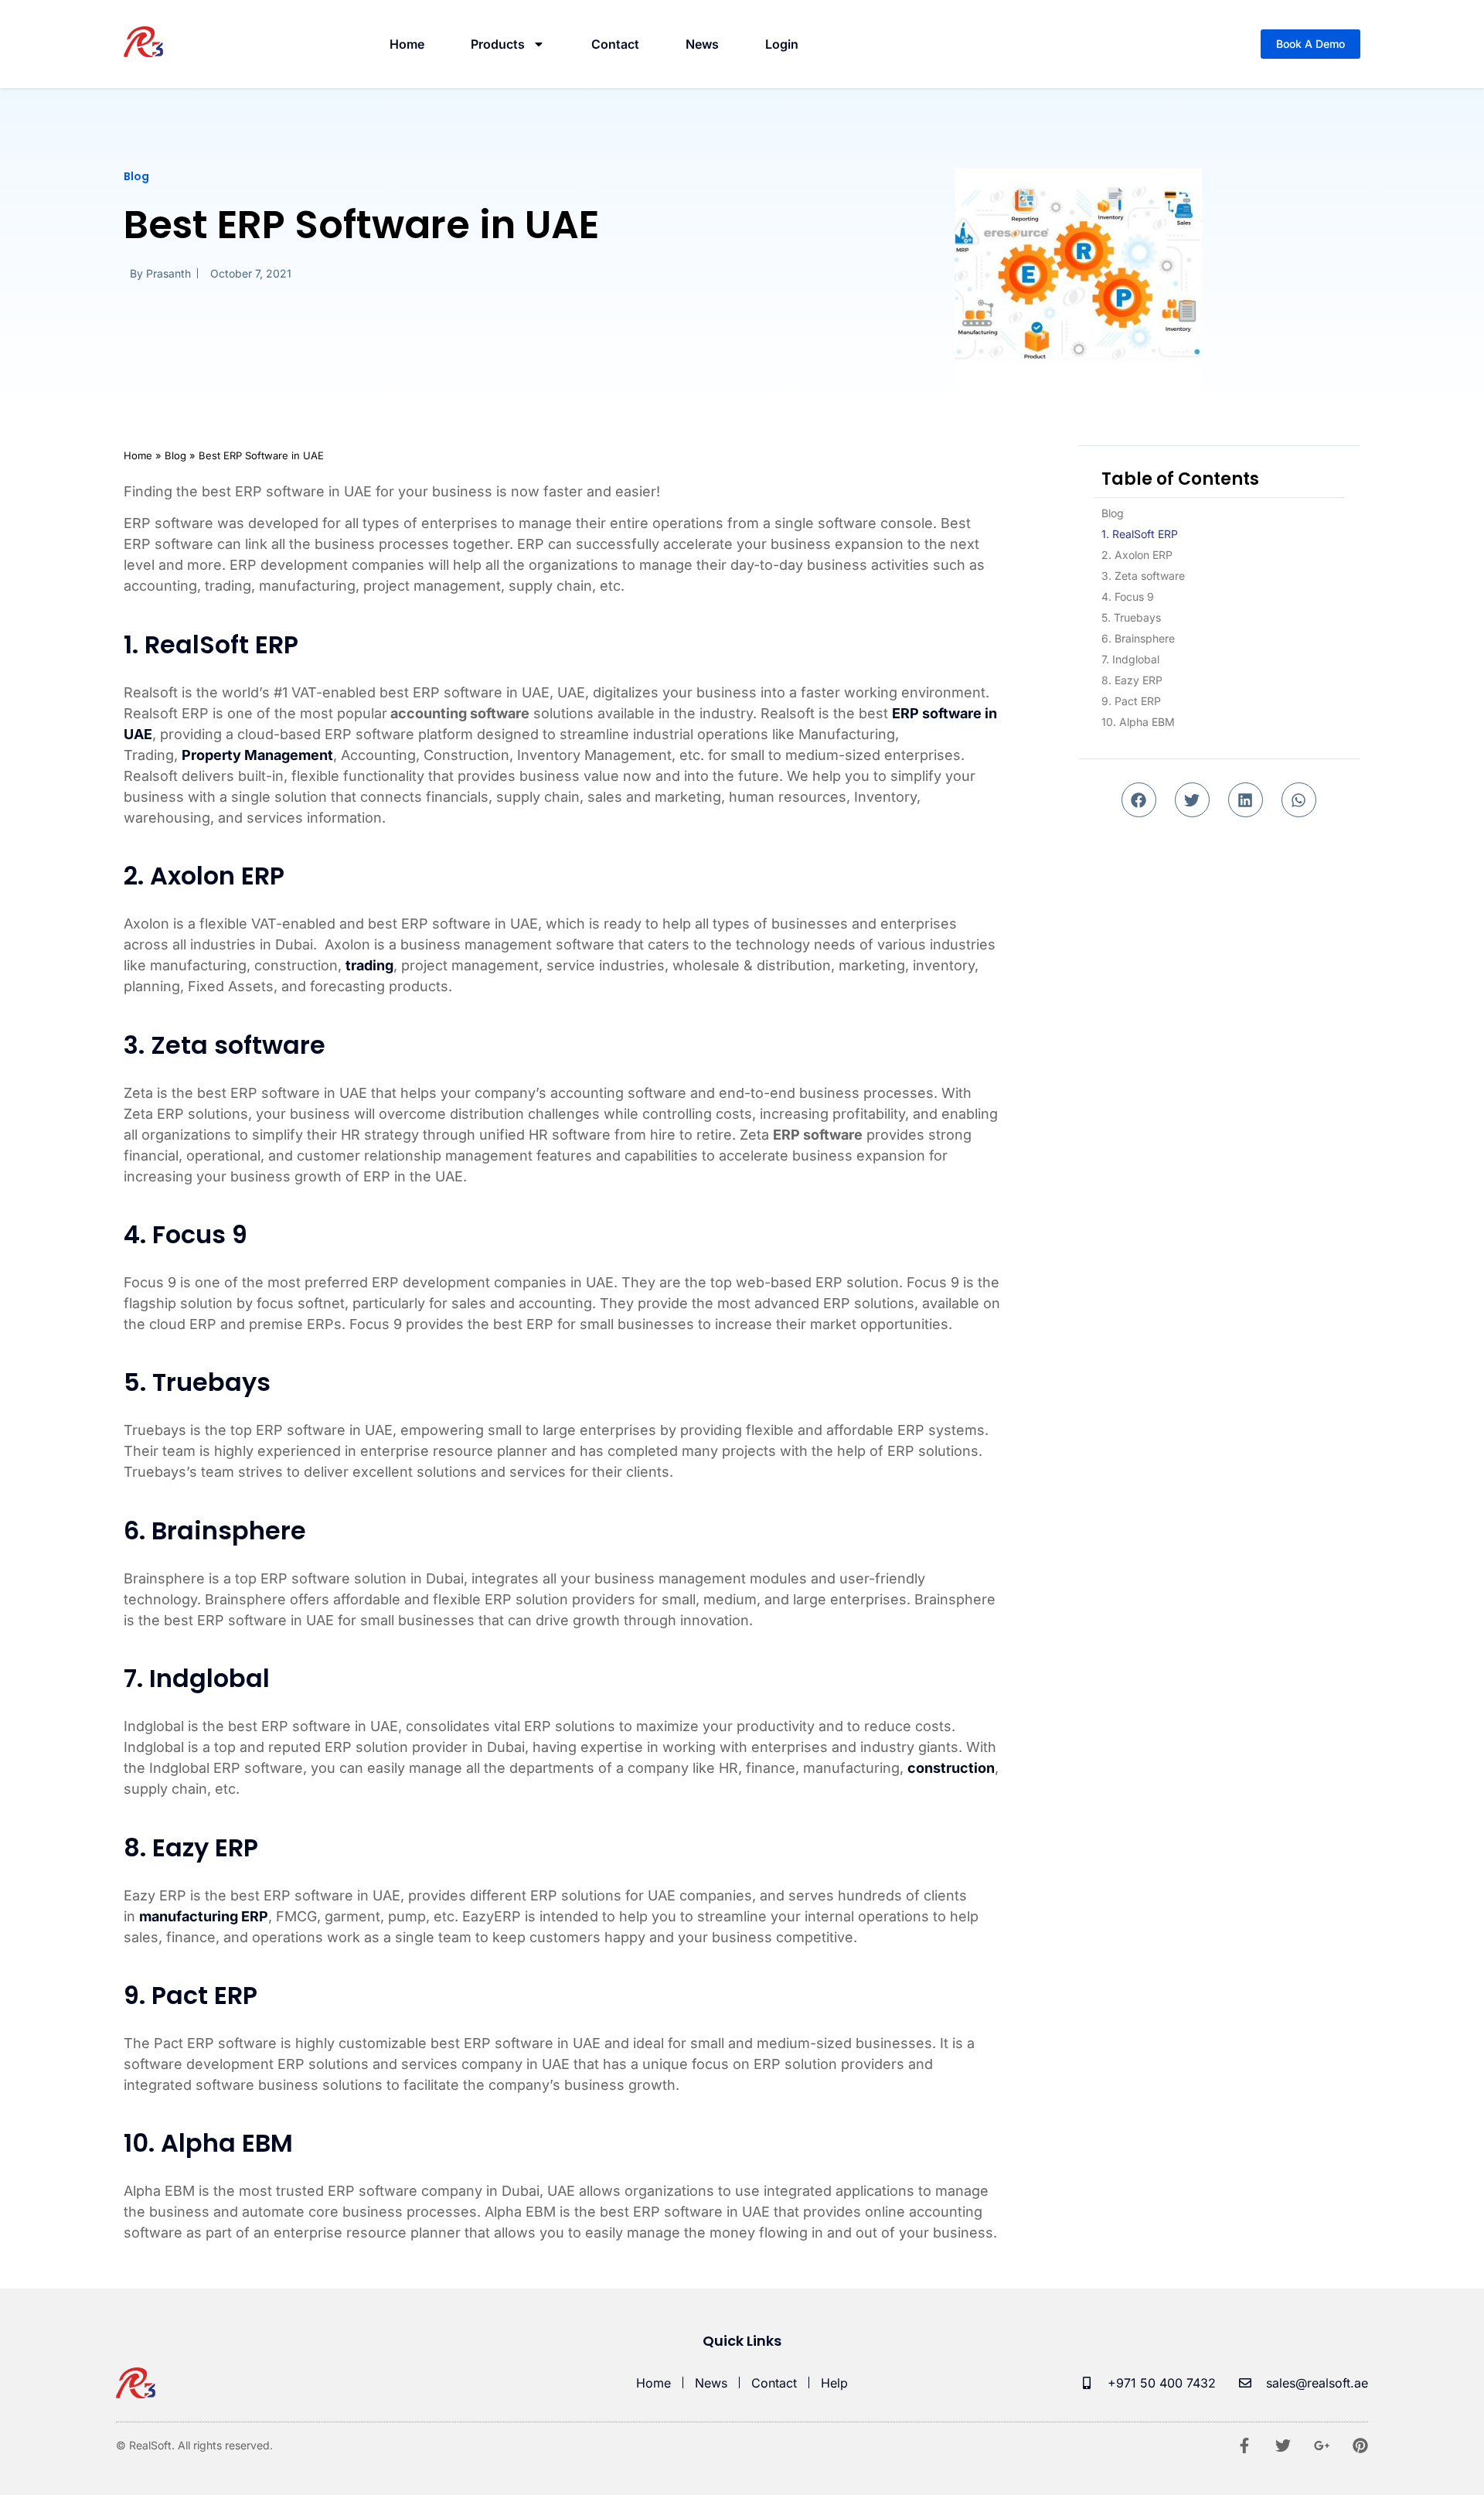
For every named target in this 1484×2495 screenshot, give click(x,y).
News (702, 44)
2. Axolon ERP (1137, 555)
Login (782, 44)
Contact (615, 44)
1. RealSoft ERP (1140, 534)
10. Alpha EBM (1138, 722)
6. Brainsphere (1138, 638)
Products (498, 44)
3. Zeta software (1143, 576)
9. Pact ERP (1131, 701)
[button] (1139, 800)
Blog (1113, 513)
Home (407, 44)
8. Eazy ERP (1132, 680)
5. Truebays (1131, 617)
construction (951, 1768)
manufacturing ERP (204, 1916)
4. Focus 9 (1128, 596)
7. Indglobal (1130, 659)
